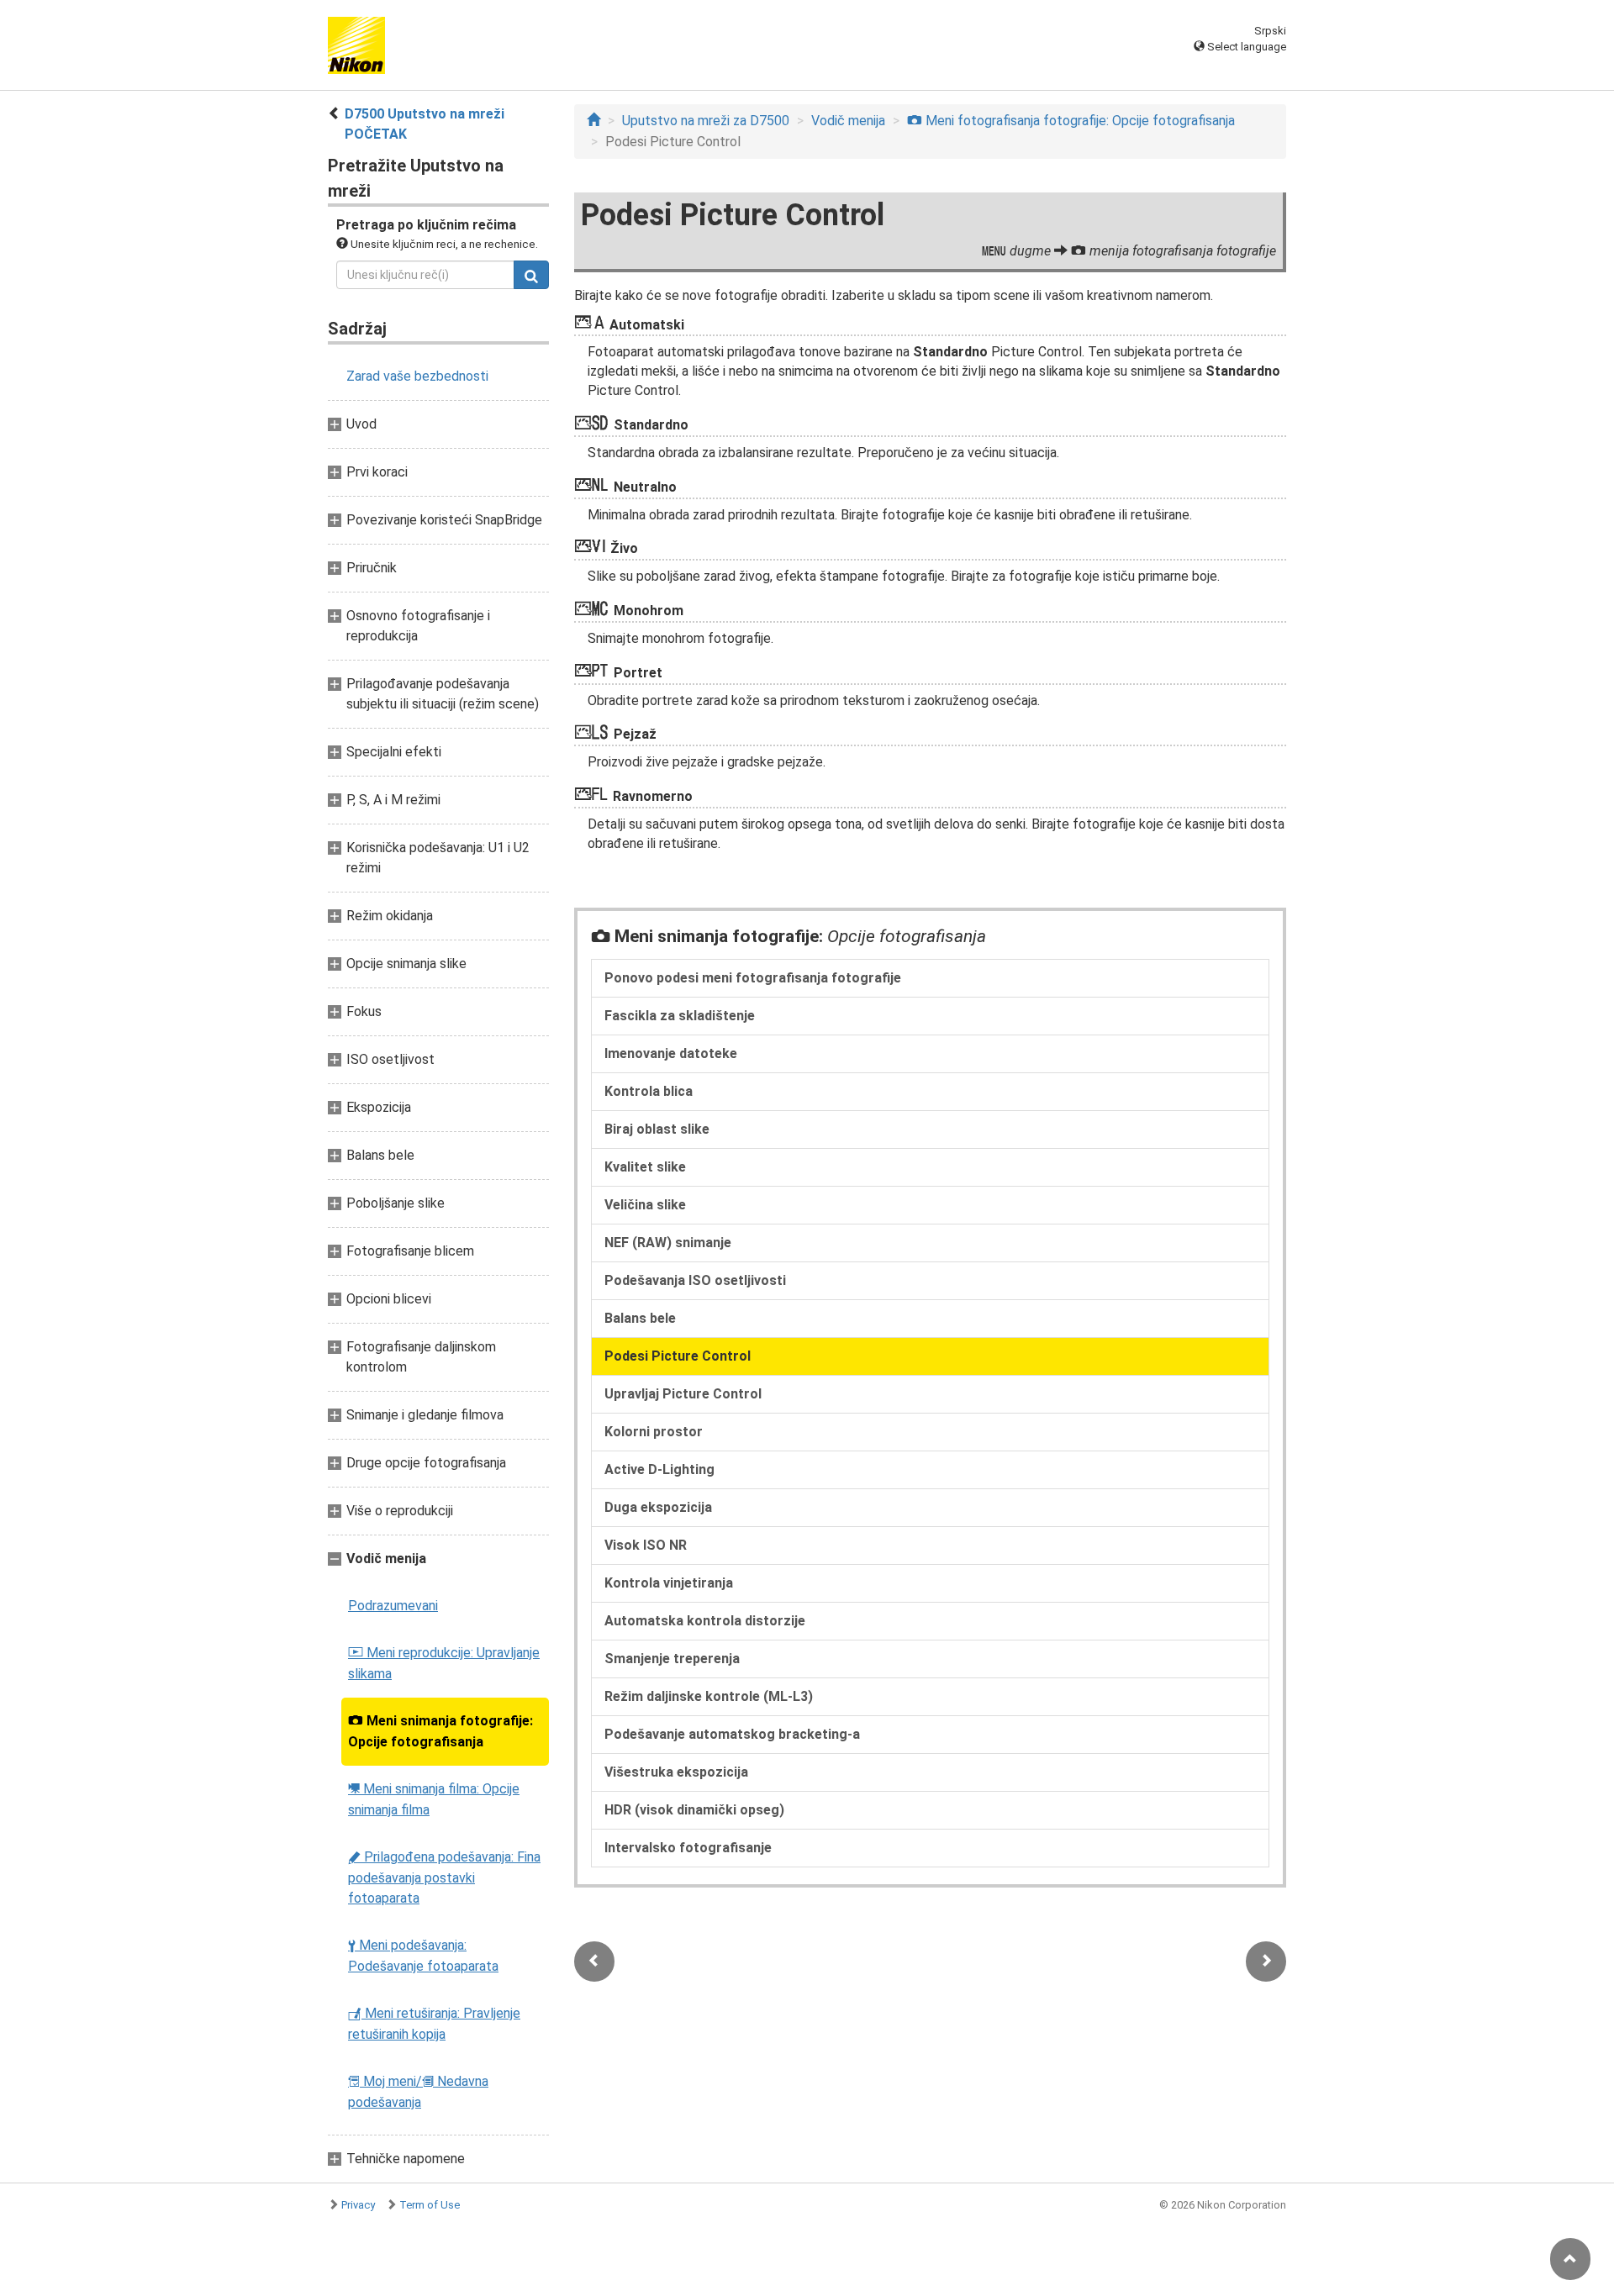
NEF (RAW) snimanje (668, 1243)
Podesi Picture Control (678, 1356)
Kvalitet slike (645, 1167)
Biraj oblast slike (657, 1129)
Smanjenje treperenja (672, 1659)
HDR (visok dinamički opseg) (694, 1810)
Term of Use (430, 2205)
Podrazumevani (393, 1606)
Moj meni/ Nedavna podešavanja (418, 2092)
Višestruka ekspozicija (676, 1772)
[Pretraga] (531, 275)
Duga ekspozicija (658, 1507)
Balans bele (640, 1318)
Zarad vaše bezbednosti (417, 376)
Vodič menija (848, 121)
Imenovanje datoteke (671, 1053)
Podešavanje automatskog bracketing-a (732, 1734)
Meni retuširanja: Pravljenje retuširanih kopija (434, 2024)
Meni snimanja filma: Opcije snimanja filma (434, 1799)
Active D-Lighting (659, 1469)
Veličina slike (645, 1205)
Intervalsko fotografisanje (688, 1848)
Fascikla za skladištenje (680, 1016)
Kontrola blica (649, 1091)
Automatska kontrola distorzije (705, 1621)
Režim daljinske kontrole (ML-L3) (709, 1696)
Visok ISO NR (646, 1545)
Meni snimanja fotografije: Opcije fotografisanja (440, 1731)
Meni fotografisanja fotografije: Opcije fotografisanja (1071, 121)
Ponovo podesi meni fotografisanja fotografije (753, 978)
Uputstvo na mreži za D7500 (706, 121)
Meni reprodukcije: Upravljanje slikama (444, 1663)
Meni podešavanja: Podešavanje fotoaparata (423, 1956)
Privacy (358, 2205)
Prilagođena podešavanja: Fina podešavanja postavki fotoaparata (444, 1877)
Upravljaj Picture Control (683, 1394)
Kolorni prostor (654, 1432)
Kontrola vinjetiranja (669, 1583)
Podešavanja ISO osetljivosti (695, 1280)
